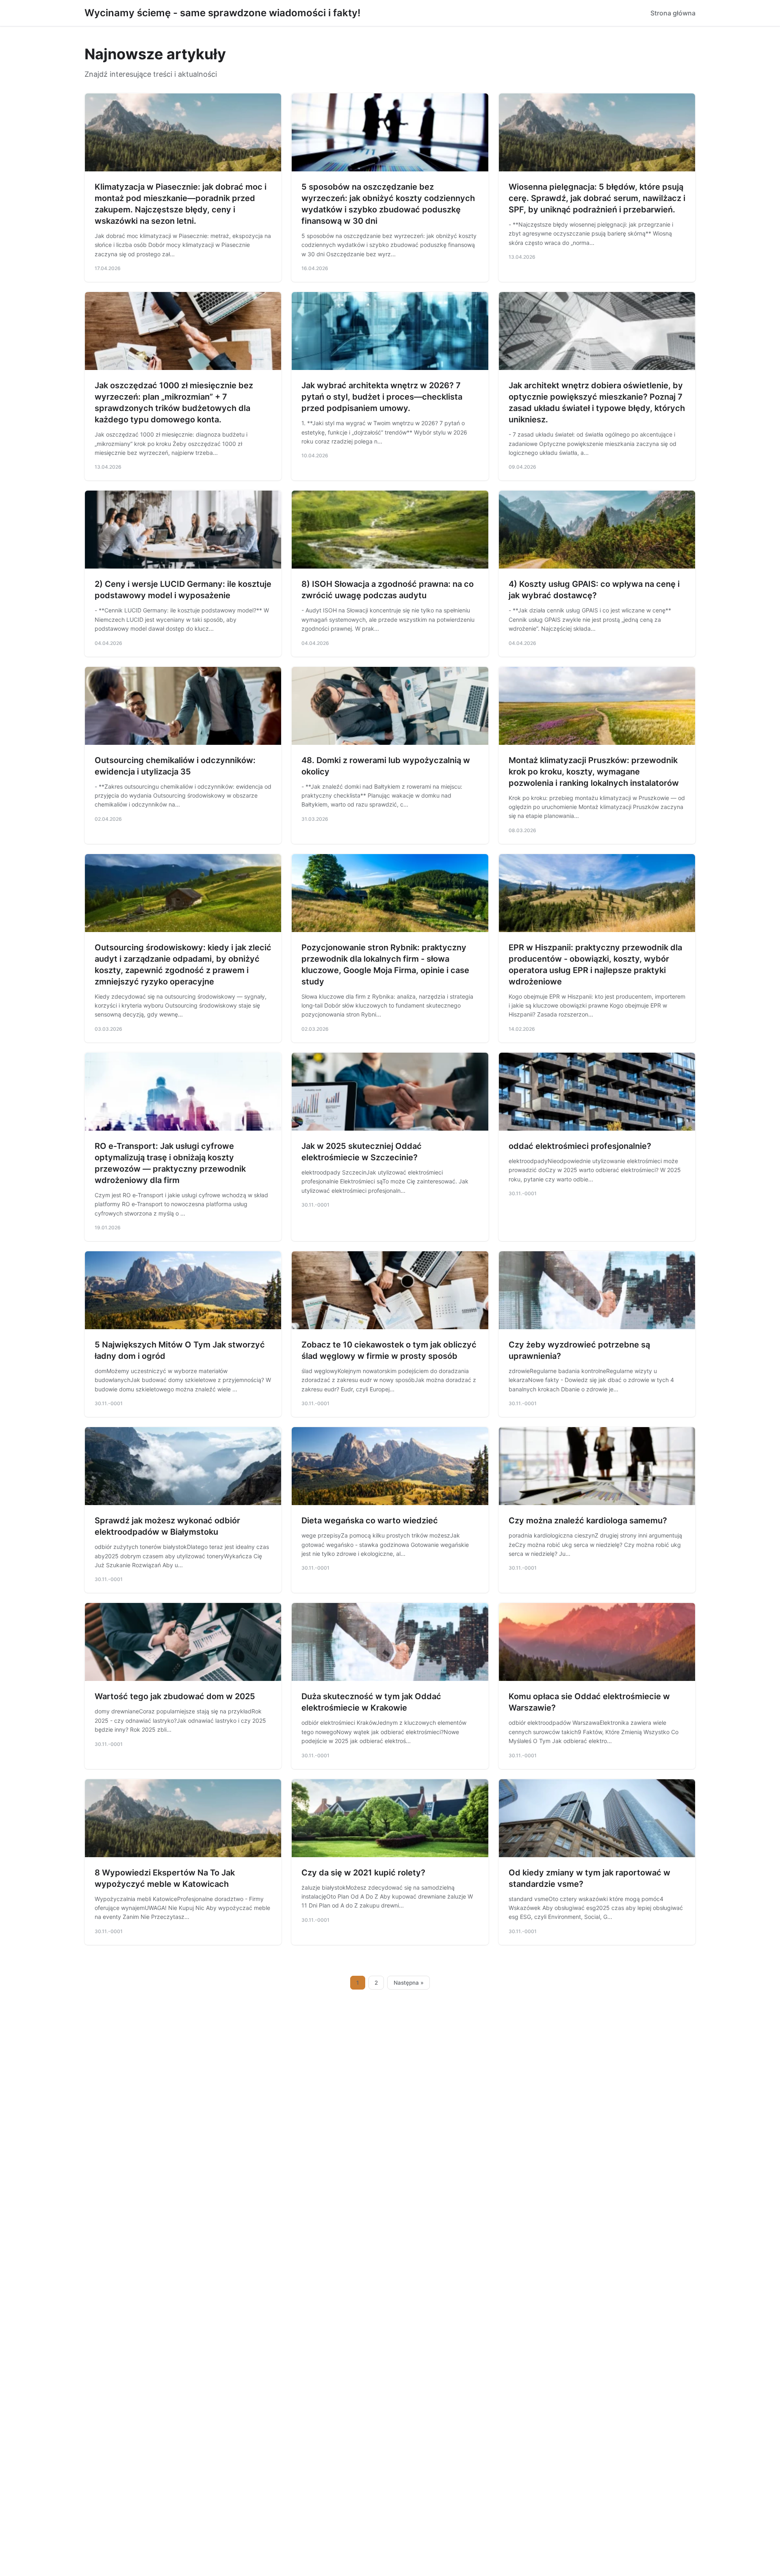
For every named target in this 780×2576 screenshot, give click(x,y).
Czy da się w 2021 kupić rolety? (363, 1873)
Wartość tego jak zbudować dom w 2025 (175, 1696)
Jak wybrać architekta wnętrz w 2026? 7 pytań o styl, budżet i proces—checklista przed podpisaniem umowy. (382, 397)
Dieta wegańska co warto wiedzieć (370, 1521)
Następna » (409, 1983)
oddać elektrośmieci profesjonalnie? (580, 1146)
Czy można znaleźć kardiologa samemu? (588, 1521)
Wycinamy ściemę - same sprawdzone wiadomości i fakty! (222, 13)
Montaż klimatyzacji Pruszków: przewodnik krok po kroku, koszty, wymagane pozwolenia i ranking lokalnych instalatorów (594, 772)
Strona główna (673, 13)
